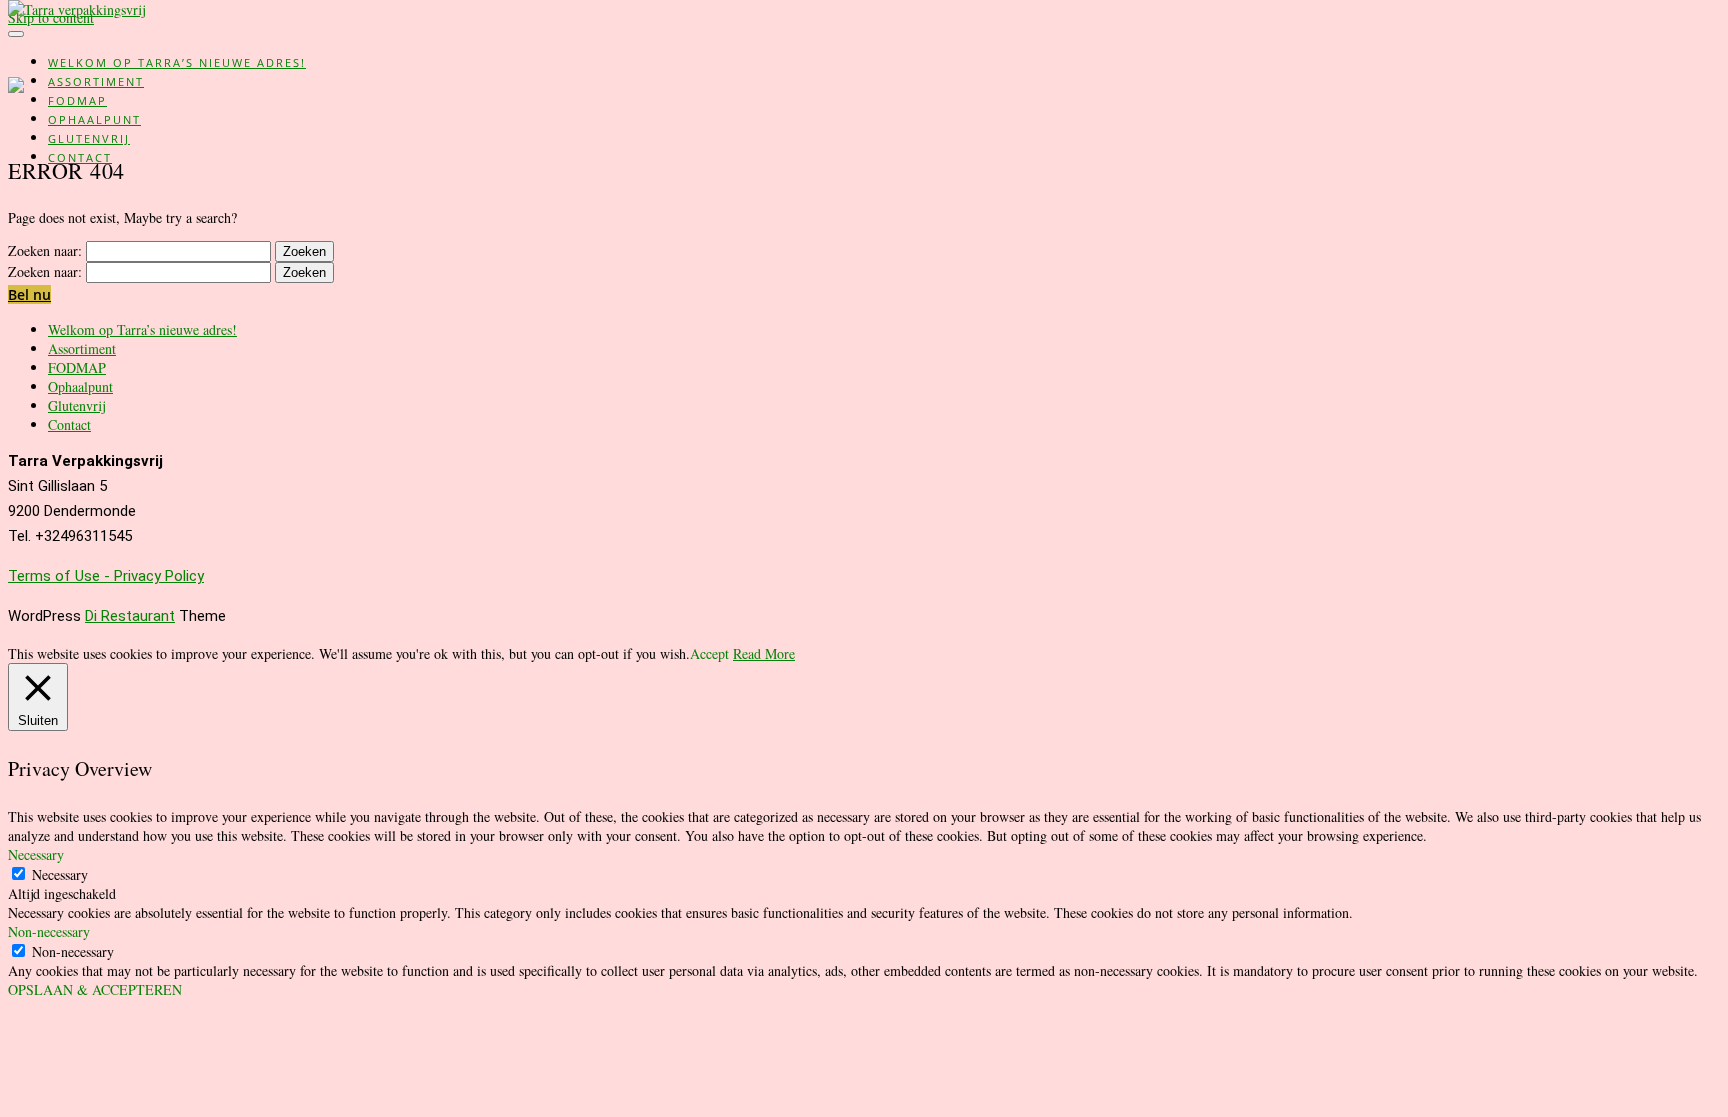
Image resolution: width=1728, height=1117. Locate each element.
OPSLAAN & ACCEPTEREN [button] (95, 989)
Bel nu (29, 294)
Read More (764, 653)
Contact (80, 157)
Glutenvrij (89, 138)
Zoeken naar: (45, 250)
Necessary (60, 874)
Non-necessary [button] (49, 931)
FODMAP (77, 100)
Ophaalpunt (94, 119)
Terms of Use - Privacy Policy (106, 576)
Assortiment (96, 81)
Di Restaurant (130, 616)
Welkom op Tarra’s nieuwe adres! (177, 62)
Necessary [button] (36, 854)
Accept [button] (709, 653)
